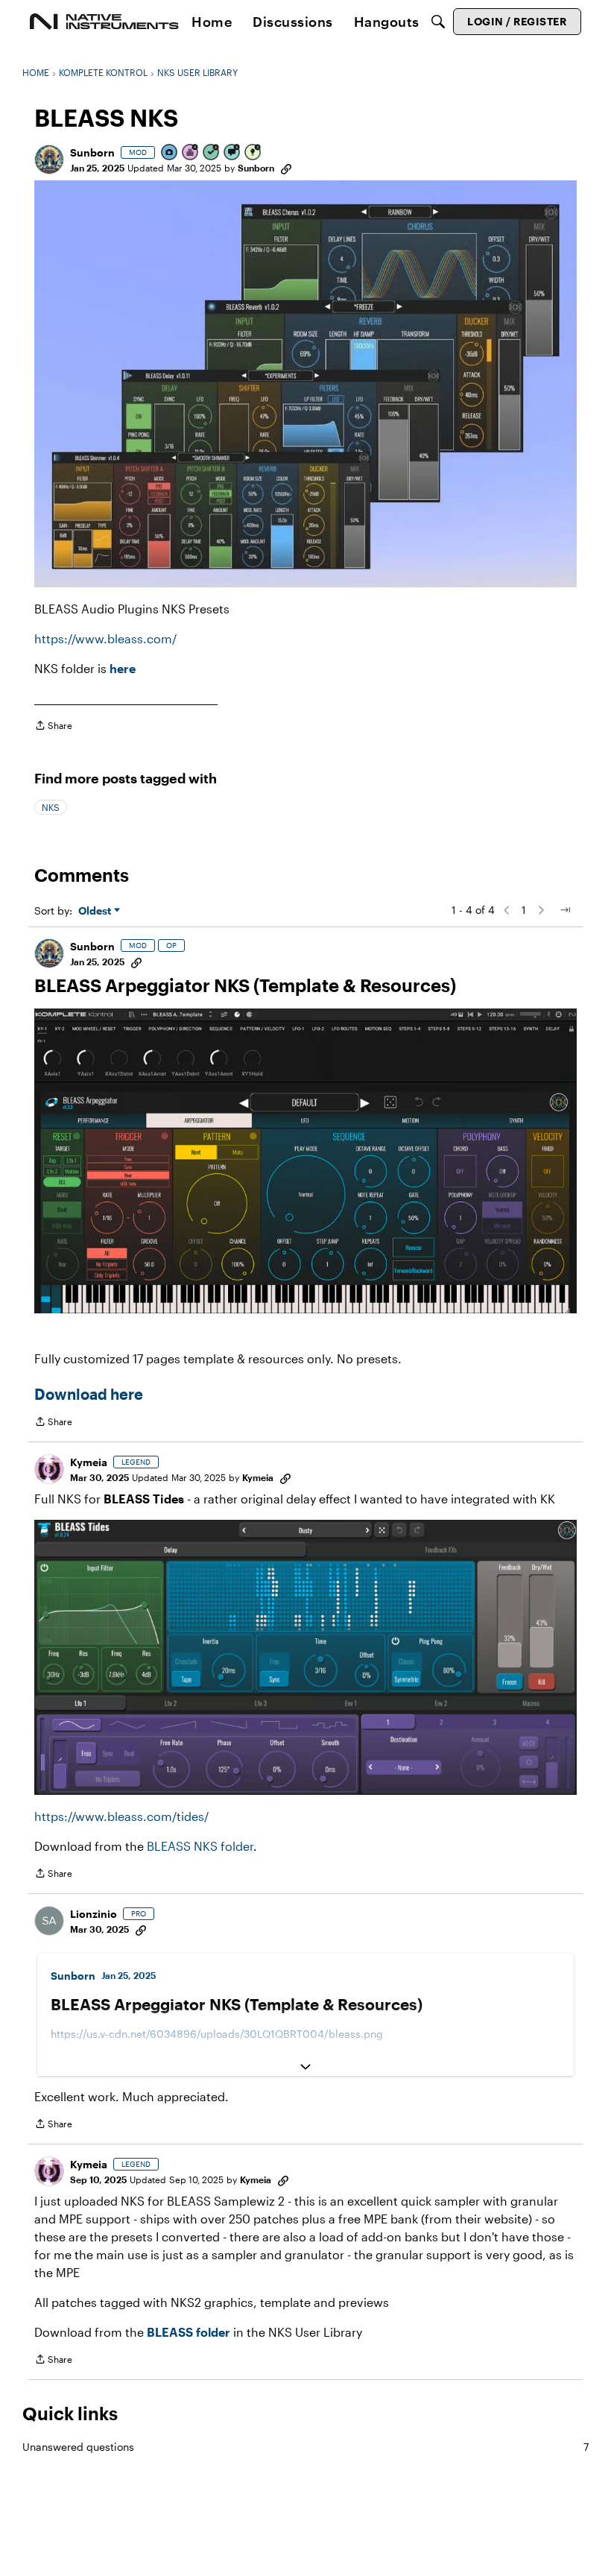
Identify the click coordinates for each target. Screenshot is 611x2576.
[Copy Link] (286, 168)
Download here (89, 1394)
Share (53, 727)
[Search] (438, 22)
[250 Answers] (212, 153)
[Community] (104, 22)
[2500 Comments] (232, 153)
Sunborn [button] (92, 152)
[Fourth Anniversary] (191, 153)
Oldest (96, 911)
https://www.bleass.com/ (105, 638)
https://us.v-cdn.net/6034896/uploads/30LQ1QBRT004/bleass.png (217, 2034)
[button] (49, 160)
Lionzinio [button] (94, 1914)
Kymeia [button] (89, 1462)
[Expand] (305, 2067)
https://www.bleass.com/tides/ (121, 1816)
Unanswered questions (305, 2447)
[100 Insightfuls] (253, 153)
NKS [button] (51, 807)
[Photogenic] (170, 153)
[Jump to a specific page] (565, 910)
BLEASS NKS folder (200, 1846)
